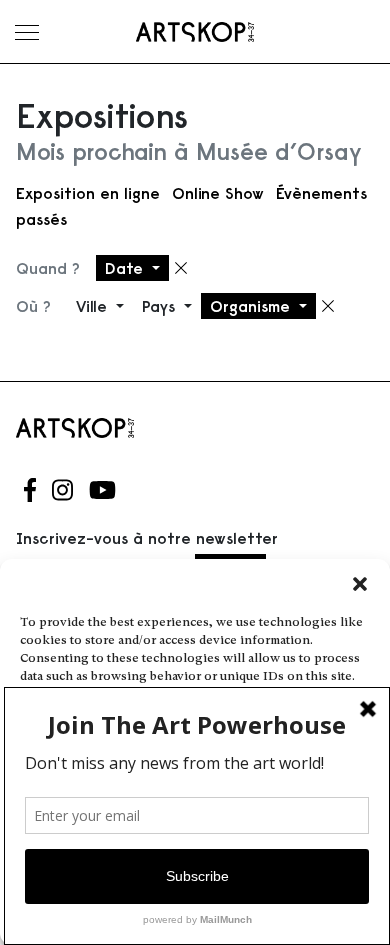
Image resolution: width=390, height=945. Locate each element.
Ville (94, 306)
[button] (360, 584)
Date (126, 268)
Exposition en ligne (88, 193)
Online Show (218, 193)
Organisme (252, 306)
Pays (161, 306)
